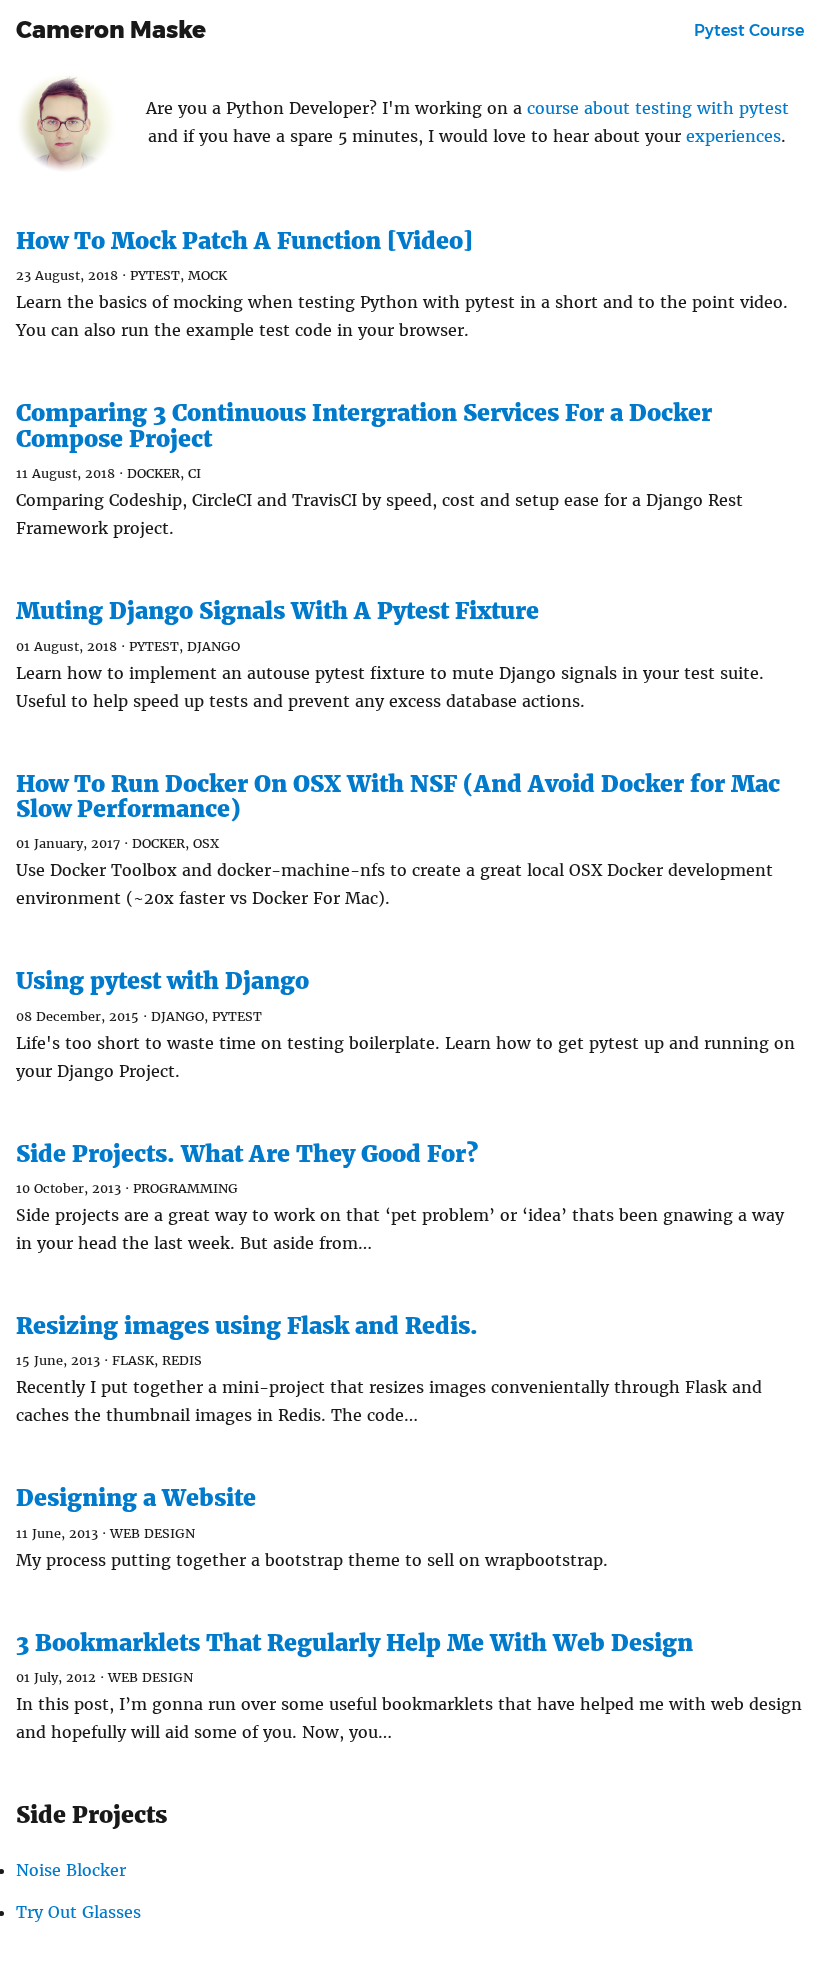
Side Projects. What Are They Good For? (247, 1153)
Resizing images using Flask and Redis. (247, 1325)
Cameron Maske (111, 30)
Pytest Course (749, 30)
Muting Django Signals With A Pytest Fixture (277, 610)
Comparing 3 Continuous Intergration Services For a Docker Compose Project (364, 425)
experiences (733, 136)
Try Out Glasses (78, 1912)
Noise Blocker (71, 1870)
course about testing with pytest (658, 108)
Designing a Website (136, 1497)
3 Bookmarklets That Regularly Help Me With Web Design (354, 1642)
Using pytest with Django (162, 980)
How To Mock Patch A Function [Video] (244, 240)
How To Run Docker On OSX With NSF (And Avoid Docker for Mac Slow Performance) (398, 796)
